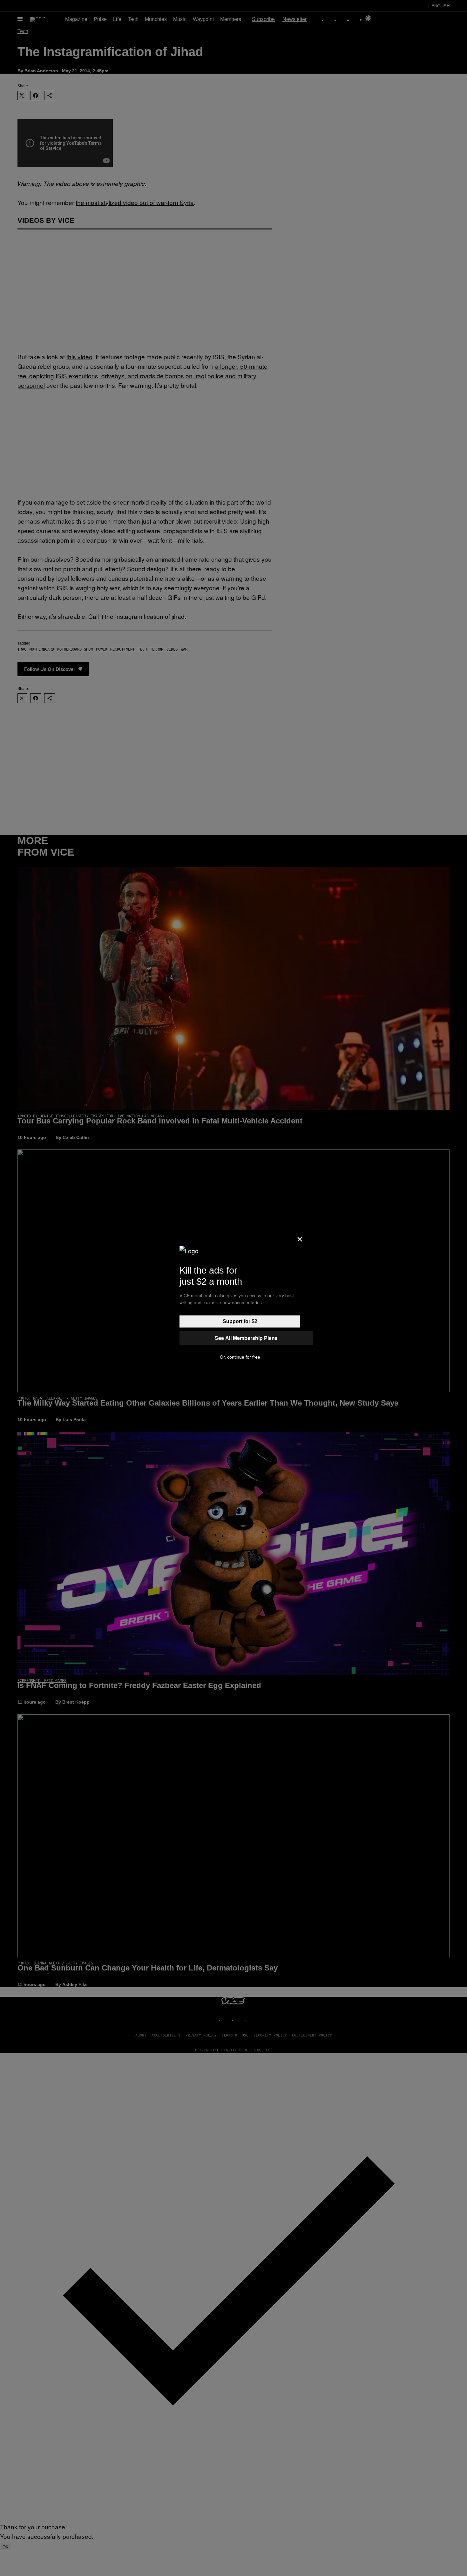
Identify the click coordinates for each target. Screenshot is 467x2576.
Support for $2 (240, 1321)
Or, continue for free (240, 1357)
